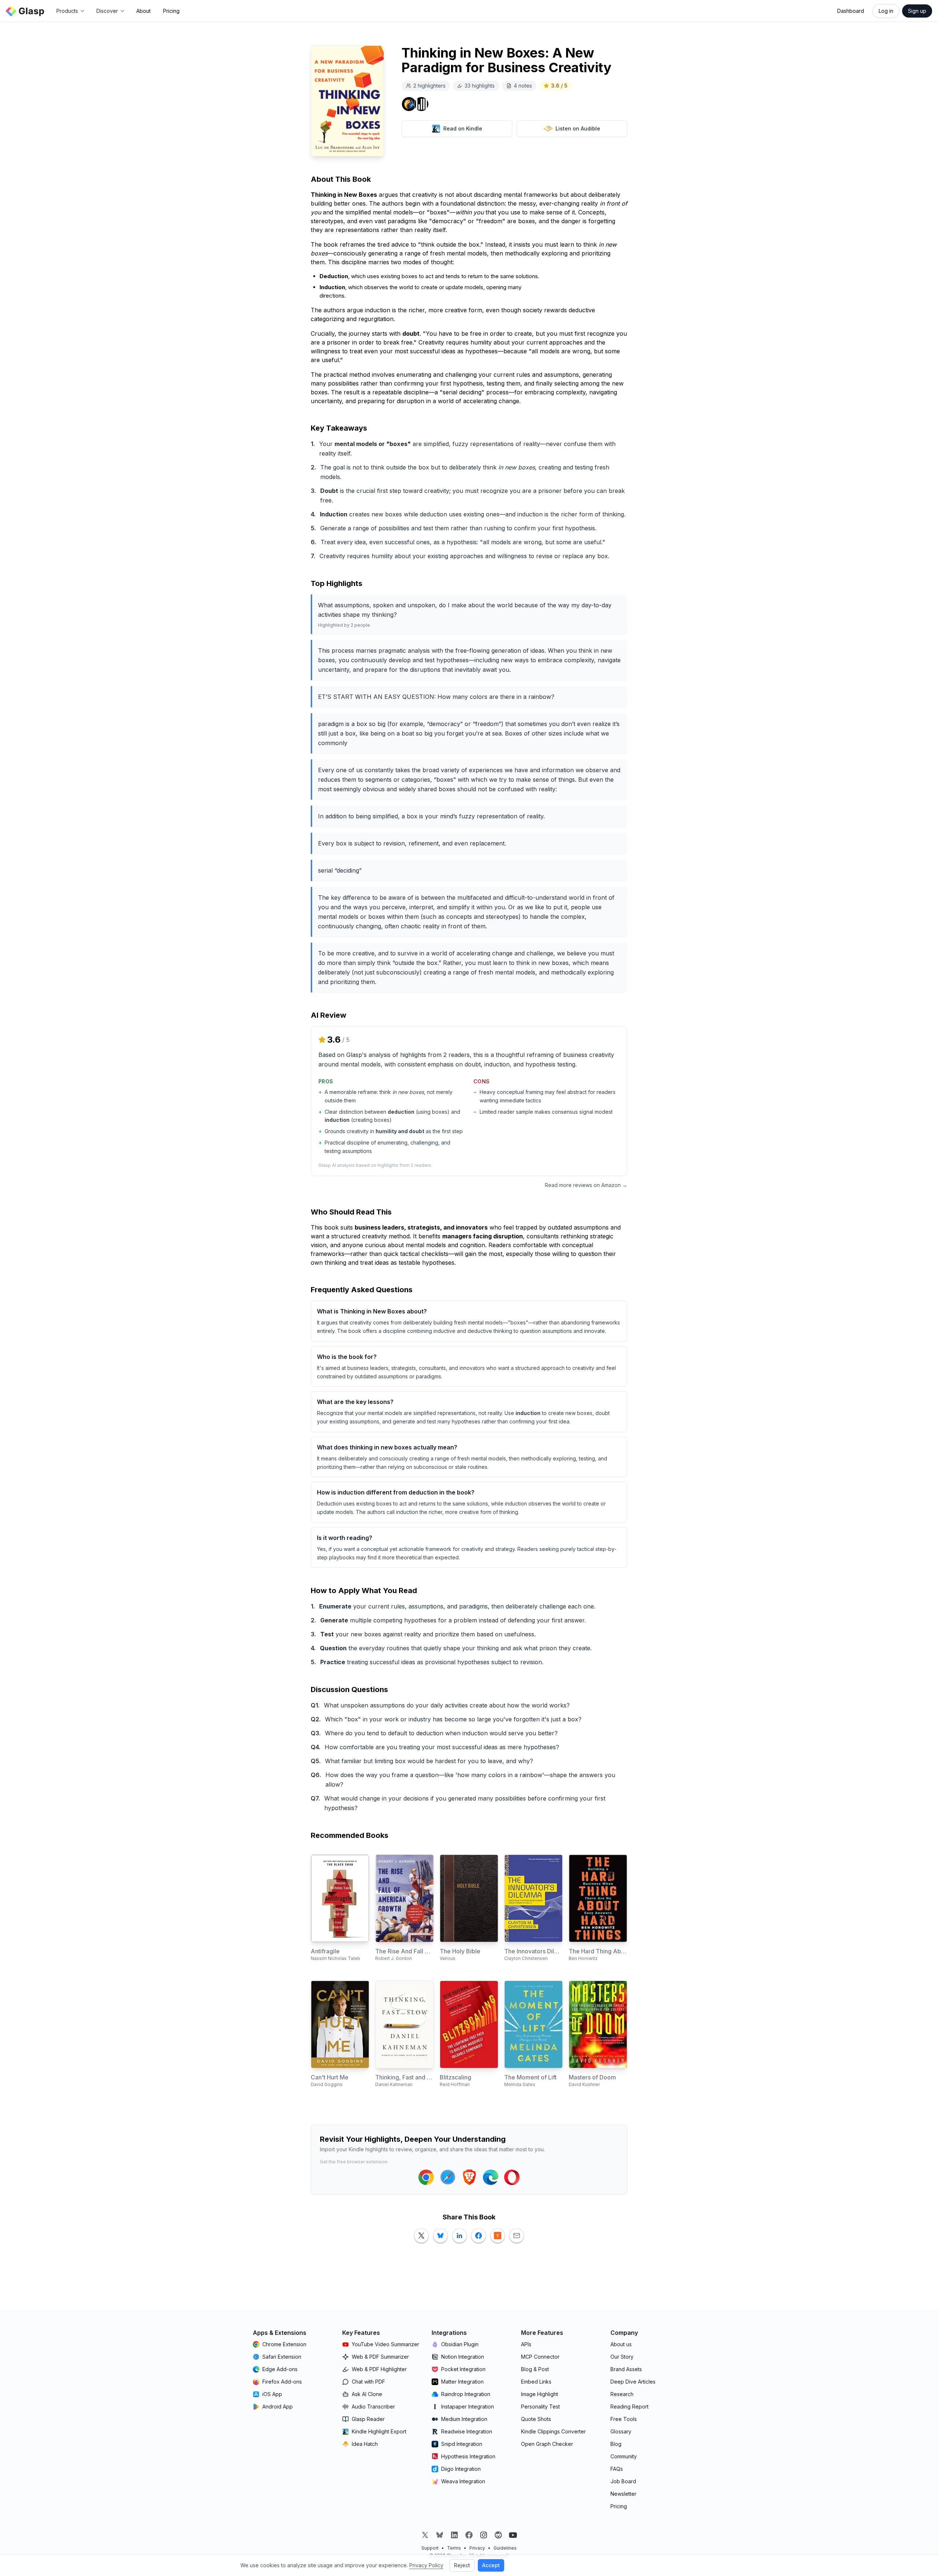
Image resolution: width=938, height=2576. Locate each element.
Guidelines (505, 2548)
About (143, 11)
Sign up (917, 11)
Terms (454, 2548)
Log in (886, 11)
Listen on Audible (578, 128)
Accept (491, 2565)
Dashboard (851, 11)
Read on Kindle (463, 128)
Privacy (477, 2548)
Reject (462, 2565)
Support (430, 2548)
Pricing (171, 11)
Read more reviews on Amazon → (586, 1185)
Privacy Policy (426, 2565)
